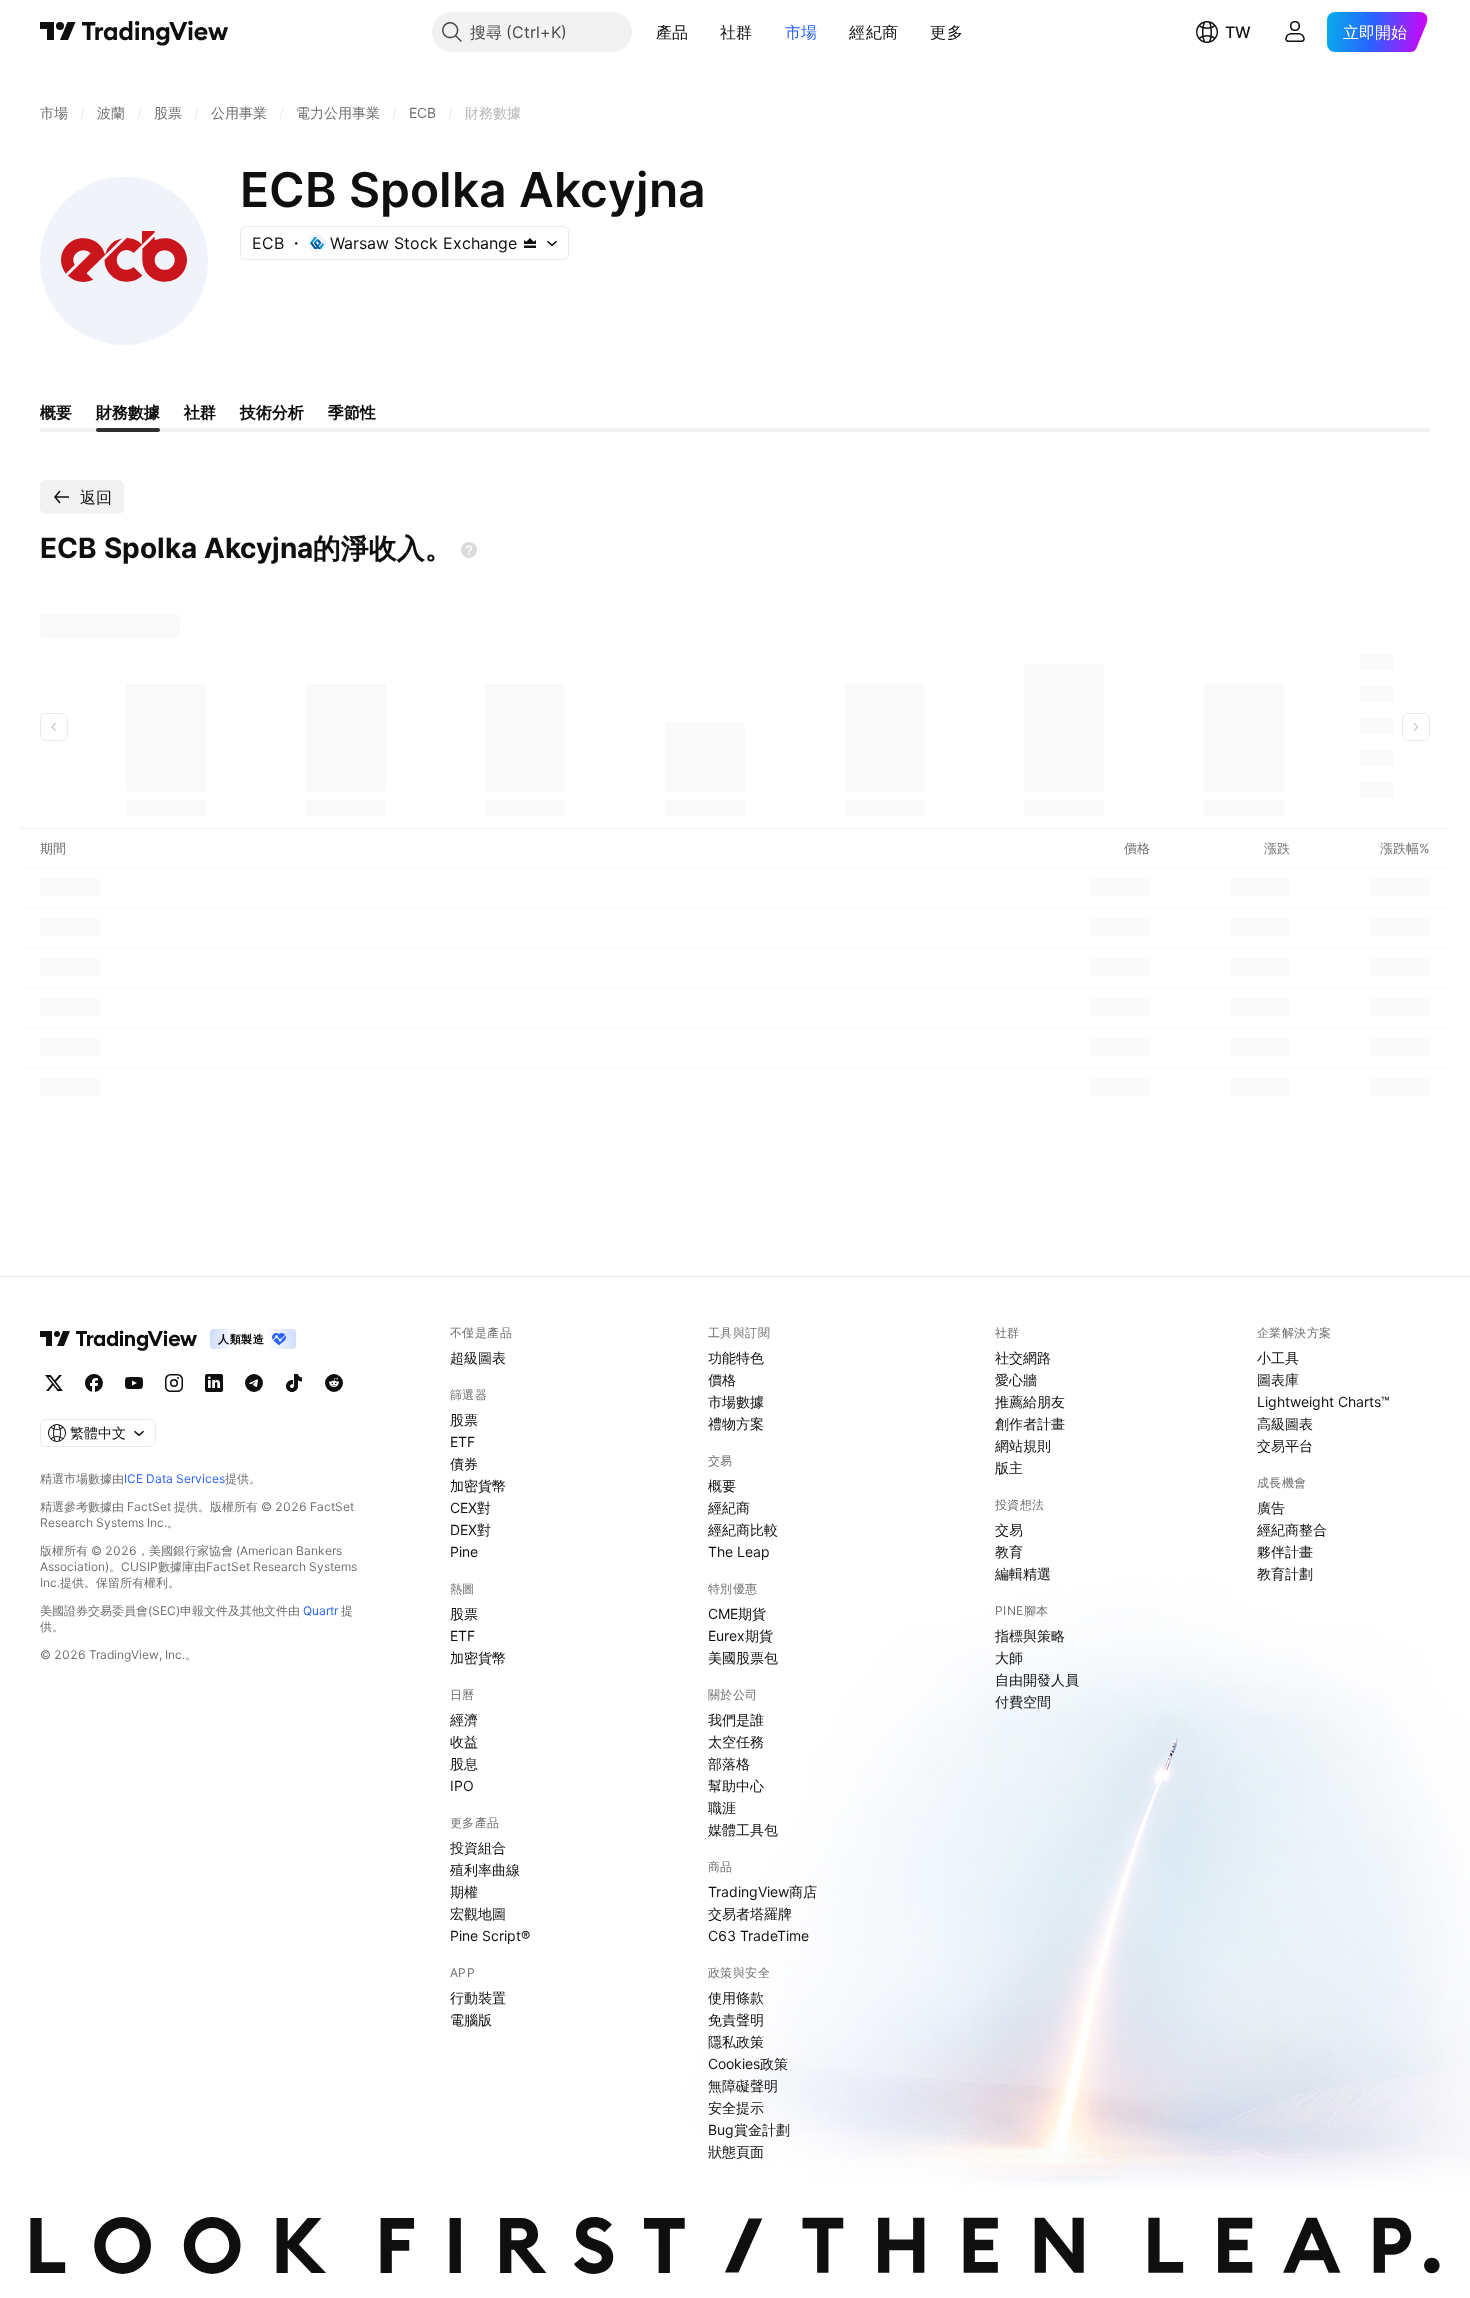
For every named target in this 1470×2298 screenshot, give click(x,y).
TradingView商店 (762, 1891)
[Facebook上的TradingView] (94, 1383)
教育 (1009, 1551)
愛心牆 (1016, 1379)
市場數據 (736, 1401)
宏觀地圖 (478, 1913)
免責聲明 (736, 2019)
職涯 (722, 1807)
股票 (464, 1419)
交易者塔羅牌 (750, 1913)
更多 (946, 32)
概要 (722, 1485)
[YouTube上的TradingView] (134, 1383)
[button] (703, 32)
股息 (464, 1763)
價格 (722, 1379)
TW (1238, 32)
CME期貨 (737, 1613)
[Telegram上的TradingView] (254, 1383)
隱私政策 (736, 2041)
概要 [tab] (56, 412)
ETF (462, 1441)
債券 (464, 1463)
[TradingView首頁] (134, 32)
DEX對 (470, 1529)
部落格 (729, 1763)
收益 (464, 1741)
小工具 (1278, 1357)
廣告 (1271, 1507)
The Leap (739, 1551)
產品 (672, 32)
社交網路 (1023, 1357)
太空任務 (736, 1741)
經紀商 (873, 32)
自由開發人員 (1037, 1679)
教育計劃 (1285, 1573)
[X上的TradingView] (54, 1383)
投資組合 (478, 1847)
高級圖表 (1285, 1423)
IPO (462, 1785)
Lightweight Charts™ (1323, 1401)
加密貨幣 (478, 1485)
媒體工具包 (743, 1829)
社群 (736, 32)
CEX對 (470, 1507)
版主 (1009, 1467)
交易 (1009, 1529)
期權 (464, 1891)
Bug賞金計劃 (749, 2129)
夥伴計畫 (1285, 1551)
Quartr (320, 1610)
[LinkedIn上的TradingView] (214, 1383)
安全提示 (736, 2107)
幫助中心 (736, 1785)
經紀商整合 (1292, 1529)
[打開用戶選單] (1295, 32)
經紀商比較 (743, 1529)
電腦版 (471, 2019)
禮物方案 (736, 1423)
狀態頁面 (736, 2151)
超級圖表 (478, 1357)
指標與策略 (1030, 1635)
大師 (1009, 1657)
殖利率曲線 (485, 1869)
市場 (801, 32)
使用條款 (736, 1997)
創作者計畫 (1030, 1423)
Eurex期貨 (740, 1635)
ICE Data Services (174, 1478)
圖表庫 (1278, 1379)
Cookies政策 (748, 2063)
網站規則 (1023, 1445)
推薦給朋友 (1030, 1401)
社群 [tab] (200, 412)
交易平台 (1285, 1445)
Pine (464, 1551)
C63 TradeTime (758, 1935)
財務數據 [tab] (128, 412)
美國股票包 (743, 1657)
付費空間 (1023, 1701)
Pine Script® (490, 1935)
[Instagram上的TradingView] (174, 1383)
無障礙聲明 (743, 2085)
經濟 (464, 1719)
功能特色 (736, 1357)
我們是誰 (736, 1719)
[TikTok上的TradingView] (294, 1383)
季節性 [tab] (352, 412)
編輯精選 (1023, 1573)
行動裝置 (478, 1997)
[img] (530, 243)
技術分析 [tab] (272, 412)
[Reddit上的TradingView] (334, 1383)
